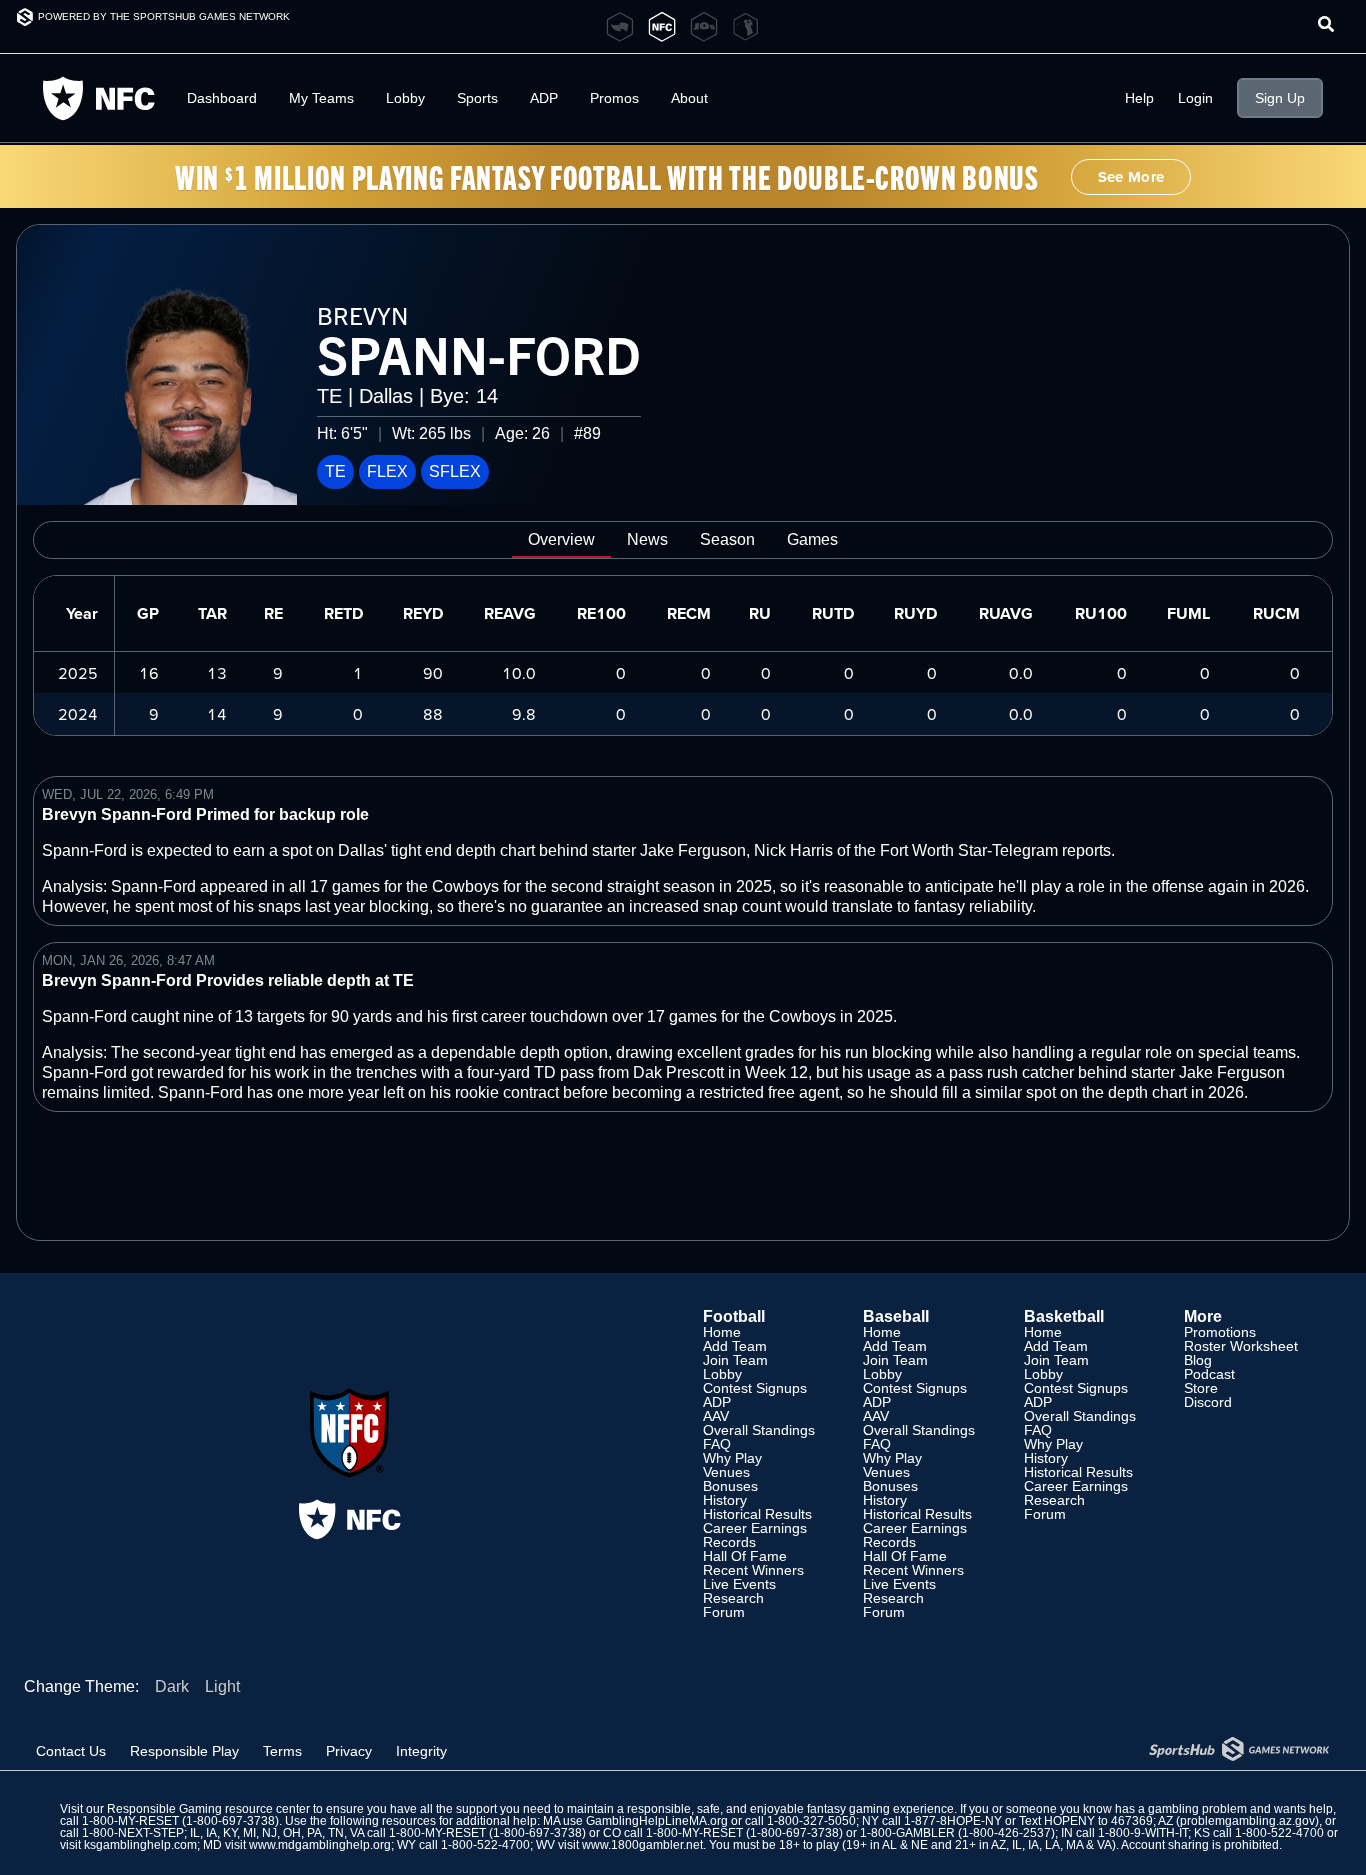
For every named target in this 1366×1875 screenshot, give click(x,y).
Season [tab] (727, 539)
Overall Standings (759, 1430)
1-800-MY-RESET (130, 1821)
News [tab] (647, 539)
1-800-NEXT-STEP (133, 1833)
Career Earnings (755, 1528)
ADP (717, 1402)
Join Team (735, 1360)
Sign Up (1280, 98)
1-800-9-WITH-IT (1143, 1833)
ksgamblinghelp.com (140, 1845)
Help (1139, 98)
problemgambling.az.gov (1247, 1821)
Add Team (735, 1346)
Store (1201, 1388)
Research (733, 1598)
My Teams (321, 98)
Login (1195, 98)
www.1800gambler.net (642, 1845)
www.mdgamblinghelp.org (320, 1845)
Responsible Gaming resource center (208, 1809)
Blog (1198, 1360)
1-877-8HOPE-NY (953, 1821)
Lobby (405, 98)
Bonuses (730, 1486)
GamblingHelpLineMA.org (657, 1821)
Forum (724, 1612)
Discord (1208, 1402)
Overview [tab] (561, 539)
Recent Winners (753, 1570)
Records (729, 1542)
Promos (614, 98)
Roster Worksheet (1241, 1346)
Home (722, 1332)
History (725, 1500)
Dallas (386, 396)
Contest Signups (755, 1388)
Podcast (1209, 1374)
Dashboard (222, 98)
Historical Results (757, 1514)
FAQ (717, 1444)
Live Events (739, 1584)
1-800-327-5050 (811, 1821)
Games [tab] (812, 539)
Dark (172, 1686)
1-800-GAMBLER (907, 1833)
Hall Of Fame (745, 1556)
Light (222, 1686)
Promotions (1220, 1332)
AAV (716, 1416)
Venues (726, 1472)
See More (1131, 177)
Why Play (732, 1458)
